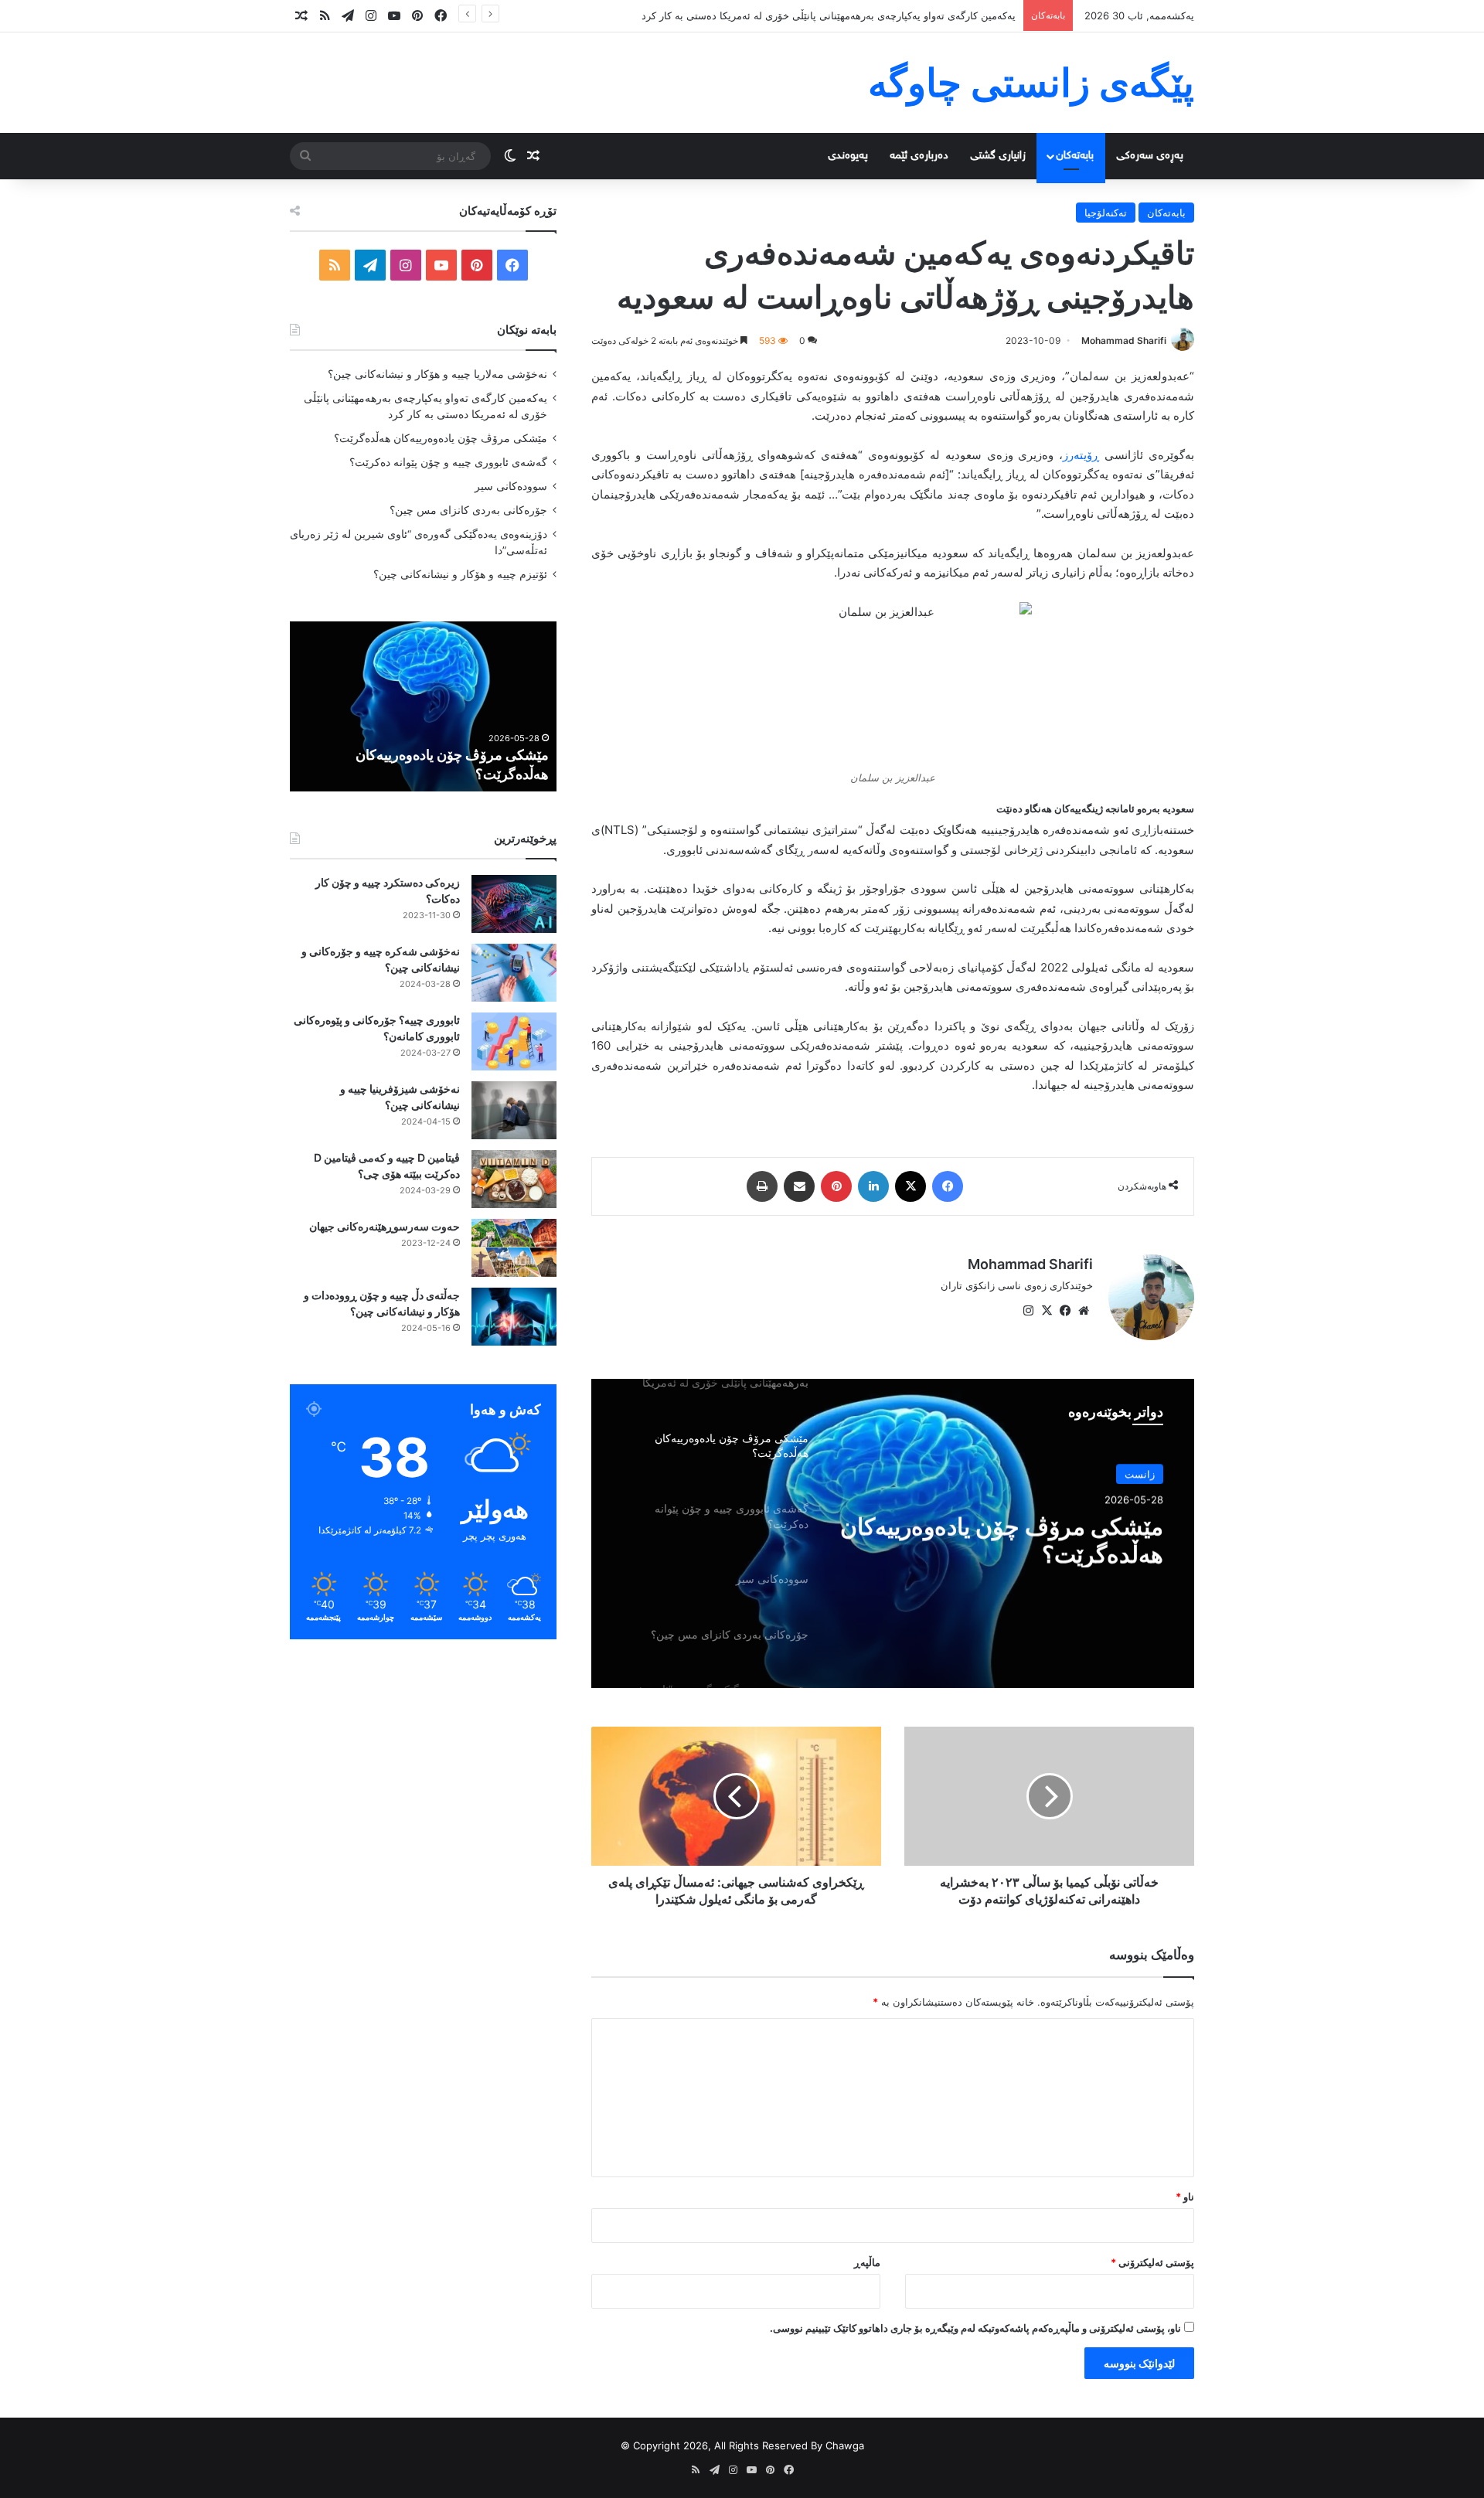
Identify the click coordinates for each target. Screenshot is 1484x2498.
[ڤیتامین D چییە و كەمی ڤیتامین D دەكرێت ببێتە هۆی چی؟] (514, 1179)
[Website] (1084, 1311)
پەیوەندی (848, 156)
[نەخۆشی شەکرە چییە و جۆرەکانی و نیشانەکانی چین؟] (514, 973)
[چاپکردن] (762, 1186)
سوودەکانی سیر (511, 486)
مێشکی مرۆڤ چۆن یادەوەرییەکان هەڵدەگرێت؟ (1002, 1540)
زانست (1140, 1474)
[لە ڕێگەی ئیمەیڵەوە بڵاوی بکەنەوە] (799, 1186)
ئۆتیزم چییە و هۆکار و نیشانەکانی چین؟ (460, 574)
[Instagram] (1028, 1311)
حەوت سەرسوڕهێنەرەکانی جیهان (385, 1226)
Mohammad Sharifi (1124, 340)
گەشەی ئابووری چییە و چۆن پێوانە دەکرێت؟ (448, 462)
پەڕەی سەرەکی (1150, 156)
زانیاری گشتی (998, 156)
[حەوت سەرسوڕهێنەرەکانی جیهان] (514, 1248)
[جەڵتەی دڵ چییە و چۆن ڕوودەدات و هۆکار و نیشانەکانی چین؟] (514, 1317)
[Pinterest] (836, 1186)
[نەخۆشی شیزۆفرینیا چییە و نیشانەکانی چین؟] (514, 1110)
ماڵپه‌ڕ (867, 2262)
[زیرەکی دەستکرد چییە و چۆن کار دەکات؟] (514, 904)
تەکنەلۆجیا (1106, 213)
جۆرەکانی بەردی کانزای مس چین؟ (468, 510)
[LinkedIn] (873, 1186)
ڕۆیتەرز (1081, 455)
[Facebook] (948, 1186)
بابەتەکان (1075, 156)
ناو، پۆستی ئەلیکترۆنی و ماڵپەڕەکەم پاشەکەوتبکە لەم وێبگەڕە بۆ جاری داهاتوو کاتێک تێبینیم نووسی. (975, 2328)
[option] (893, 1533)
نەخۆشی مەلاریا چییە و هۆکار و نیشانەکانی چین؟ (437, 374)
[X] (910, 1186)
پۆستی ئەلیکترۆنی (1152, 2262)
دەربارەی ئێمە (919, 156)
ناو (1185, 2197)
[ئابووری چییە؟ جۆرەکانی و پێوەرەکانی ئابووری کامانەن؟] (514, 1041)
